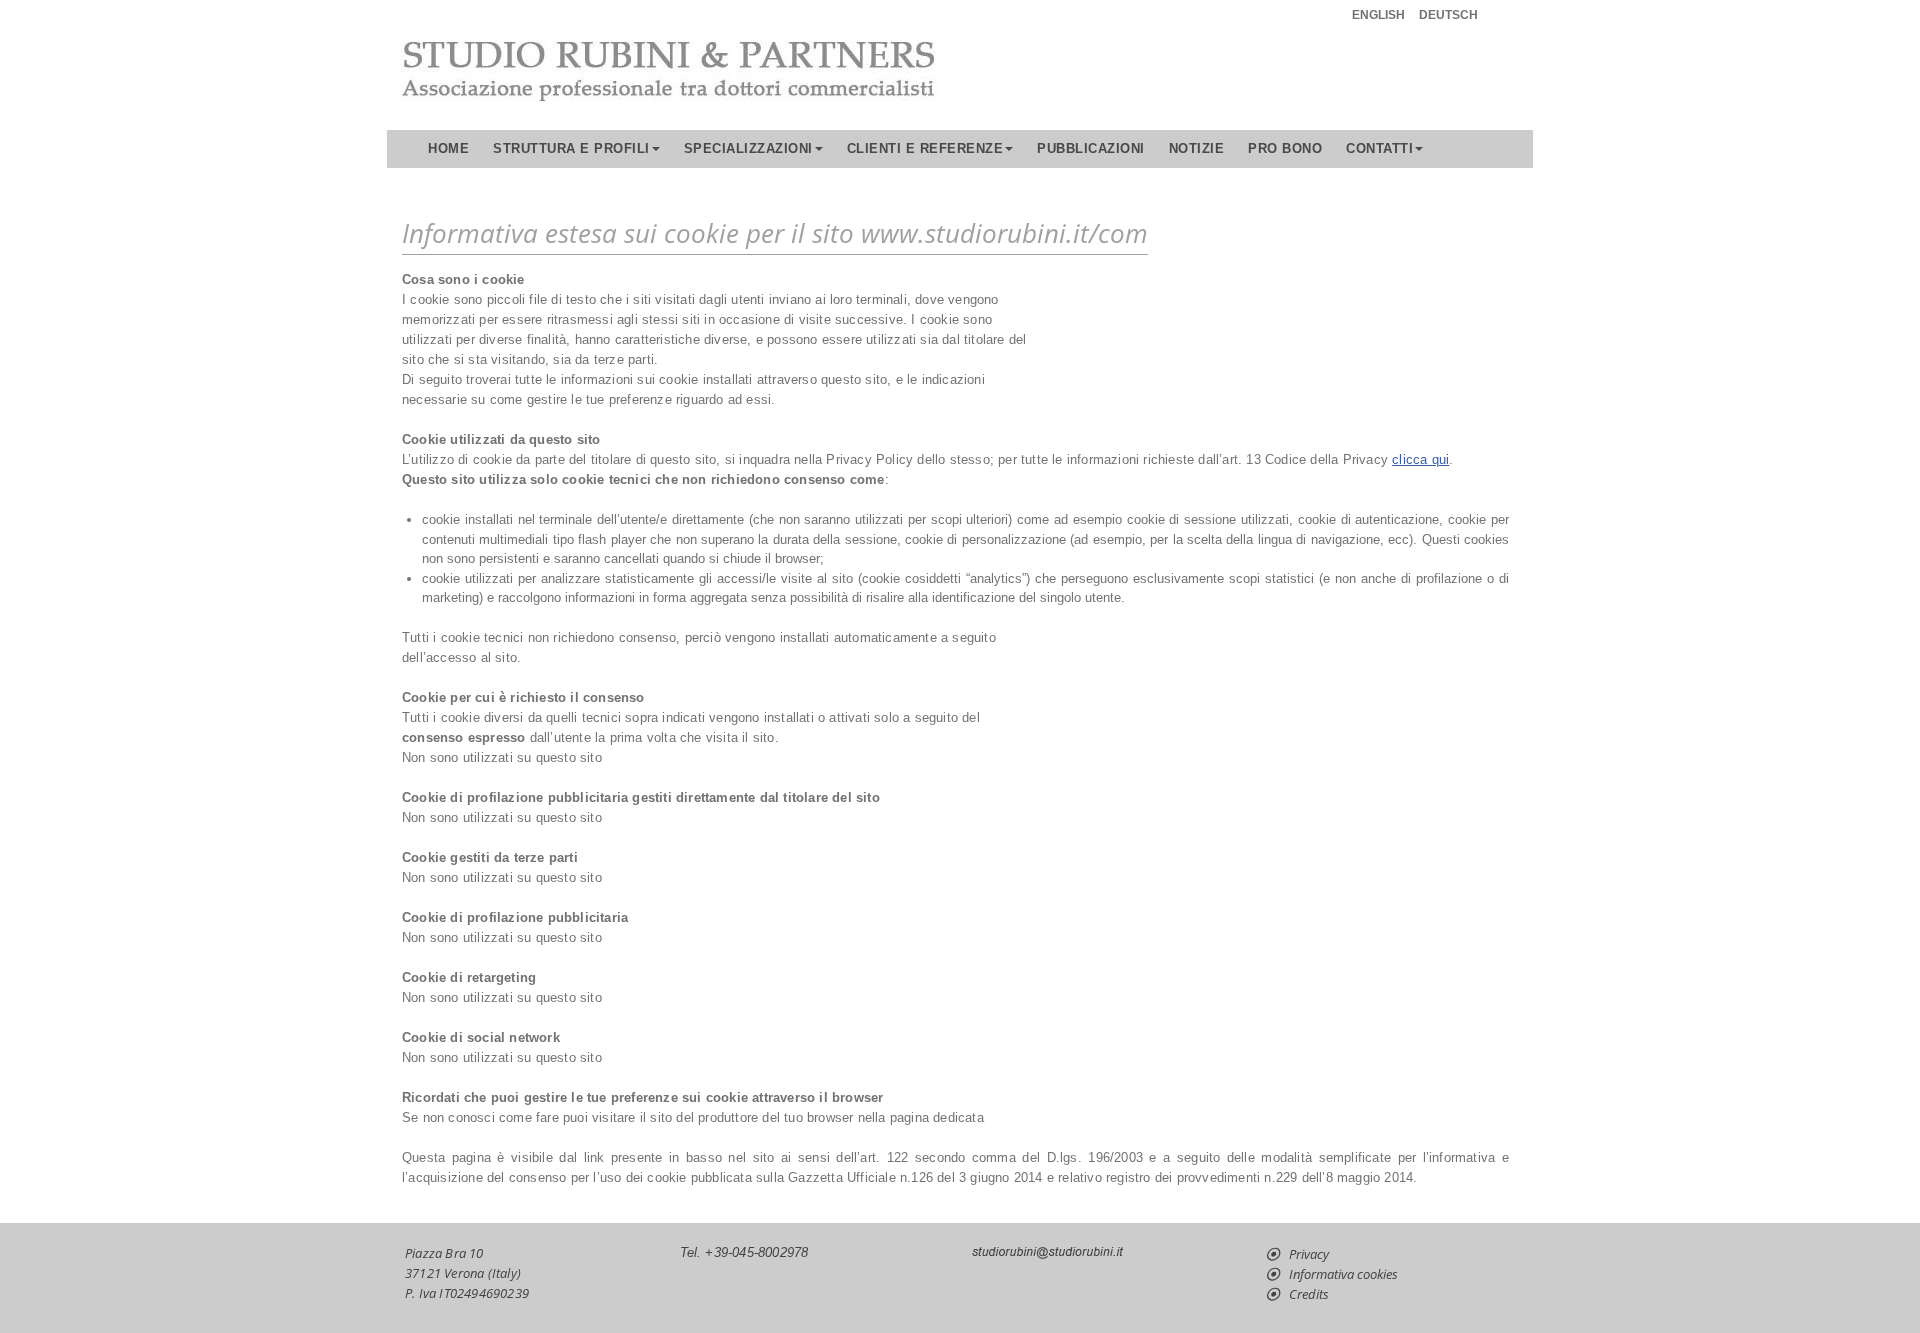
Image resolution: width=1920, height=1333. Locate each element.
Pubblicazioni (1091, 148)
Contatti (1379, 148)
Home (448, 148)
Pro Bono (1285, 148)
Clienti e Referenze (925, 148)
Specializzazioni (748, 148)
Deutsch (1448, 15)
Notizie (1197, 148)
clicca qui (1420, 459)
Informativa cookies (1343, 1274)
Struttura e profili (571, 148)
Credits (1309, 1294)
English (1378, 15)
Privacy (1309, 1254)
